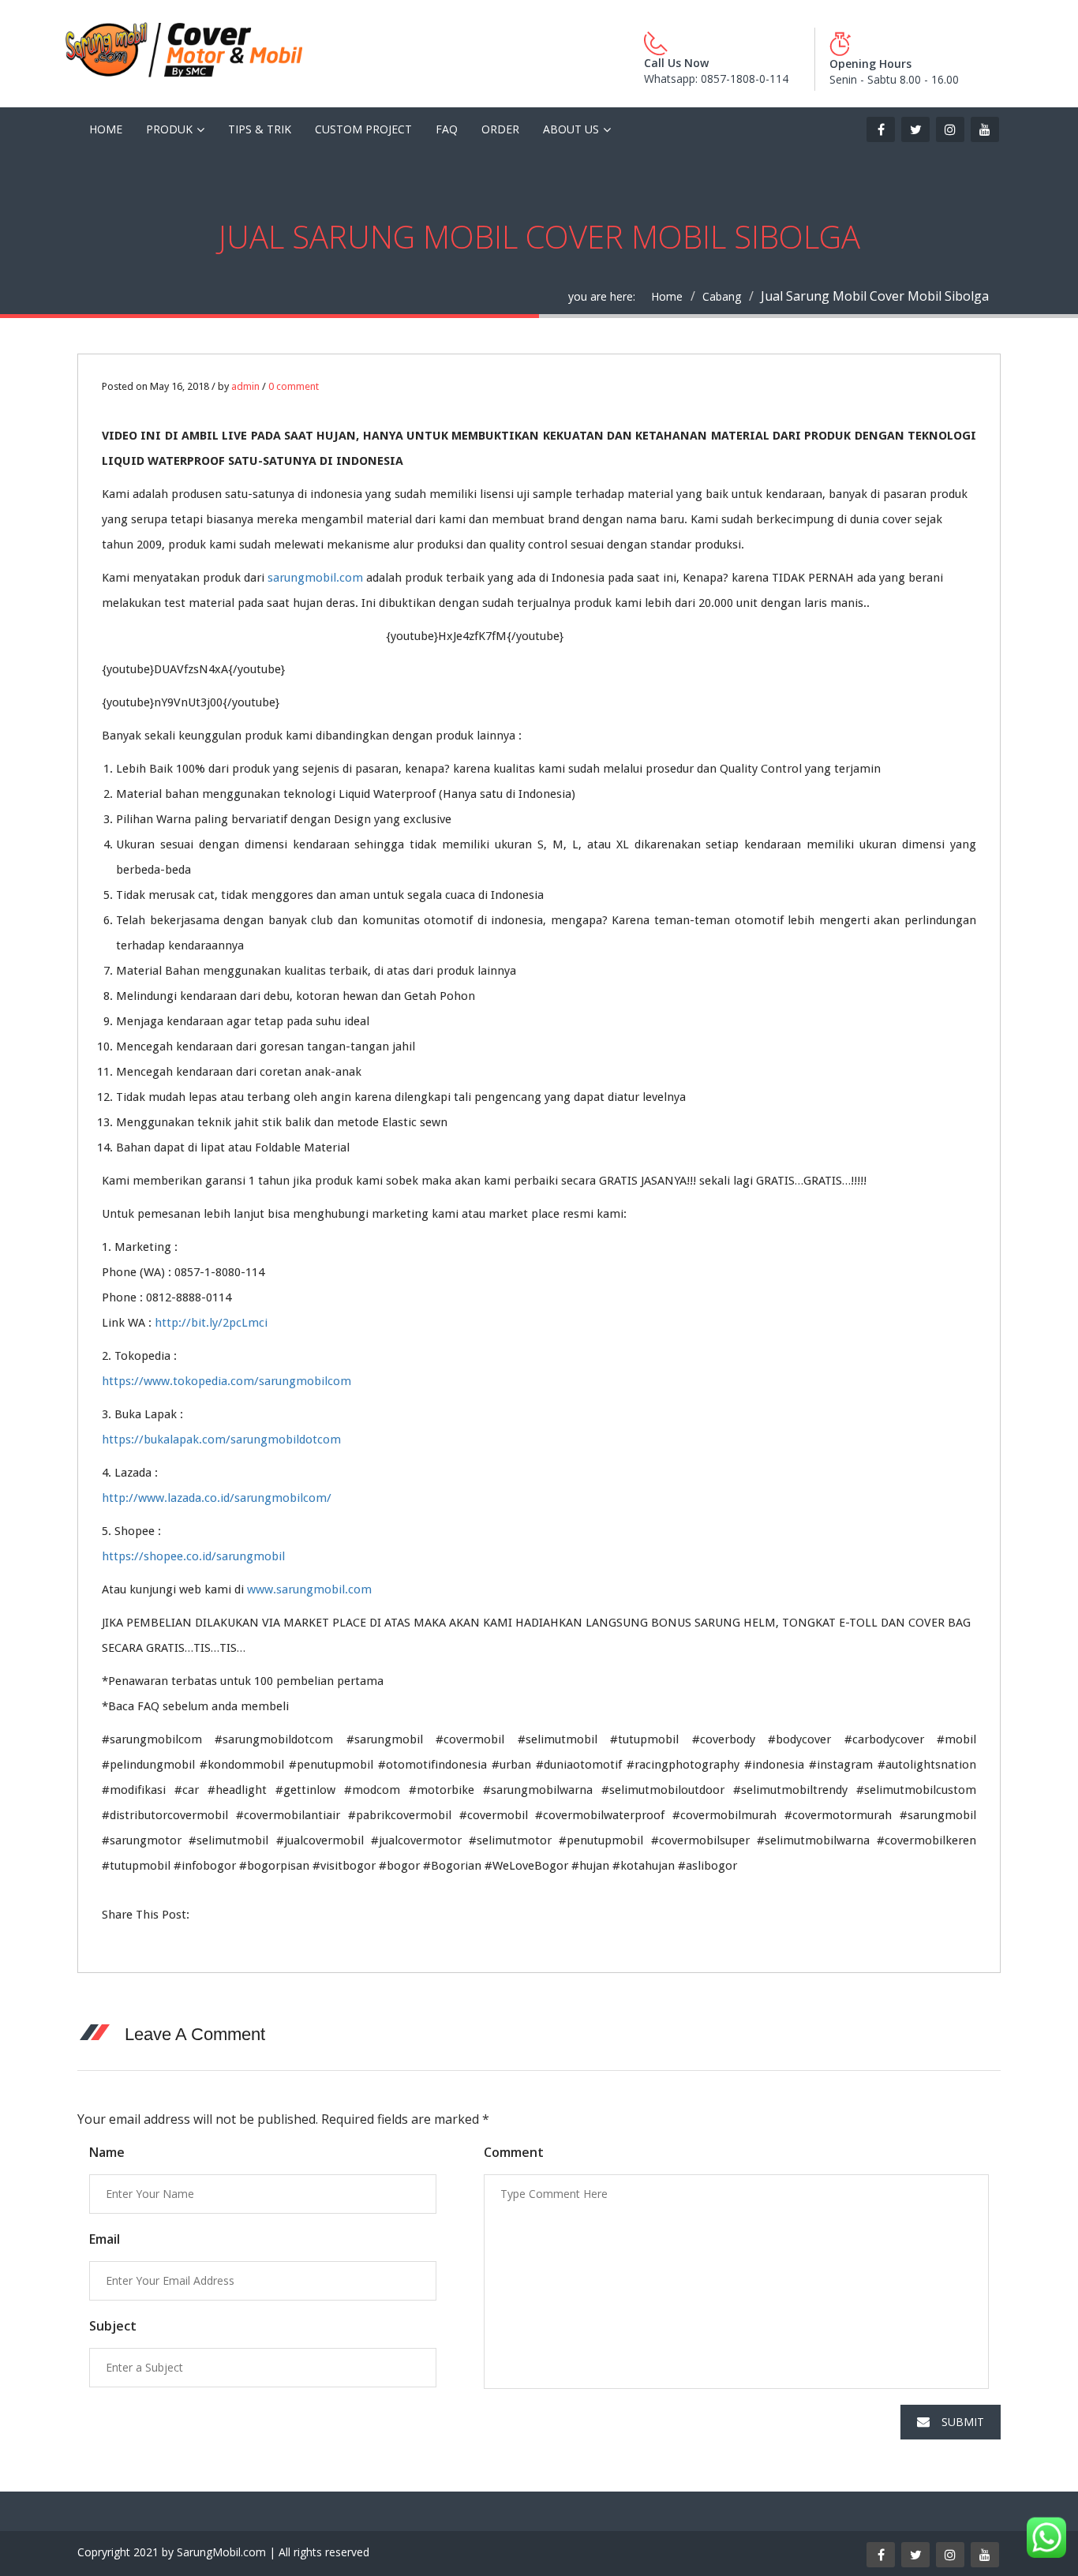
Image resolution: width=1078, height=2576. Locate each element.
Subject (113, 2326)
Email (105, 2239)
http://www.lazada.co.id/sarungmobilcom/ (217, 1498)
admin (245, 386)
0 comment (294, 386)
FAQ (447, 129)
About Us (571, 129)
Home (106, 129)
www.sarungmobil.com (309, 1589)
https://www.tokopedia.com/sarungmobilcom (226, 1381)
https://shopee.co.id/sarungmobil (193, 1556)
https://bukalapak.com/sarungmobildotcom (221, 1440)
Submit (963, 2422)
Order (500, 129)
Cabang (722, 296)
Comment (514, 2152)
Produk (169, 129)
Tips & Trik (260, 129)
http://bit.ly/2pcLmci (211, 1323)
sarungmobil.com (315, 578)
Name (107, 2152)
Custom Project (363, 129)
